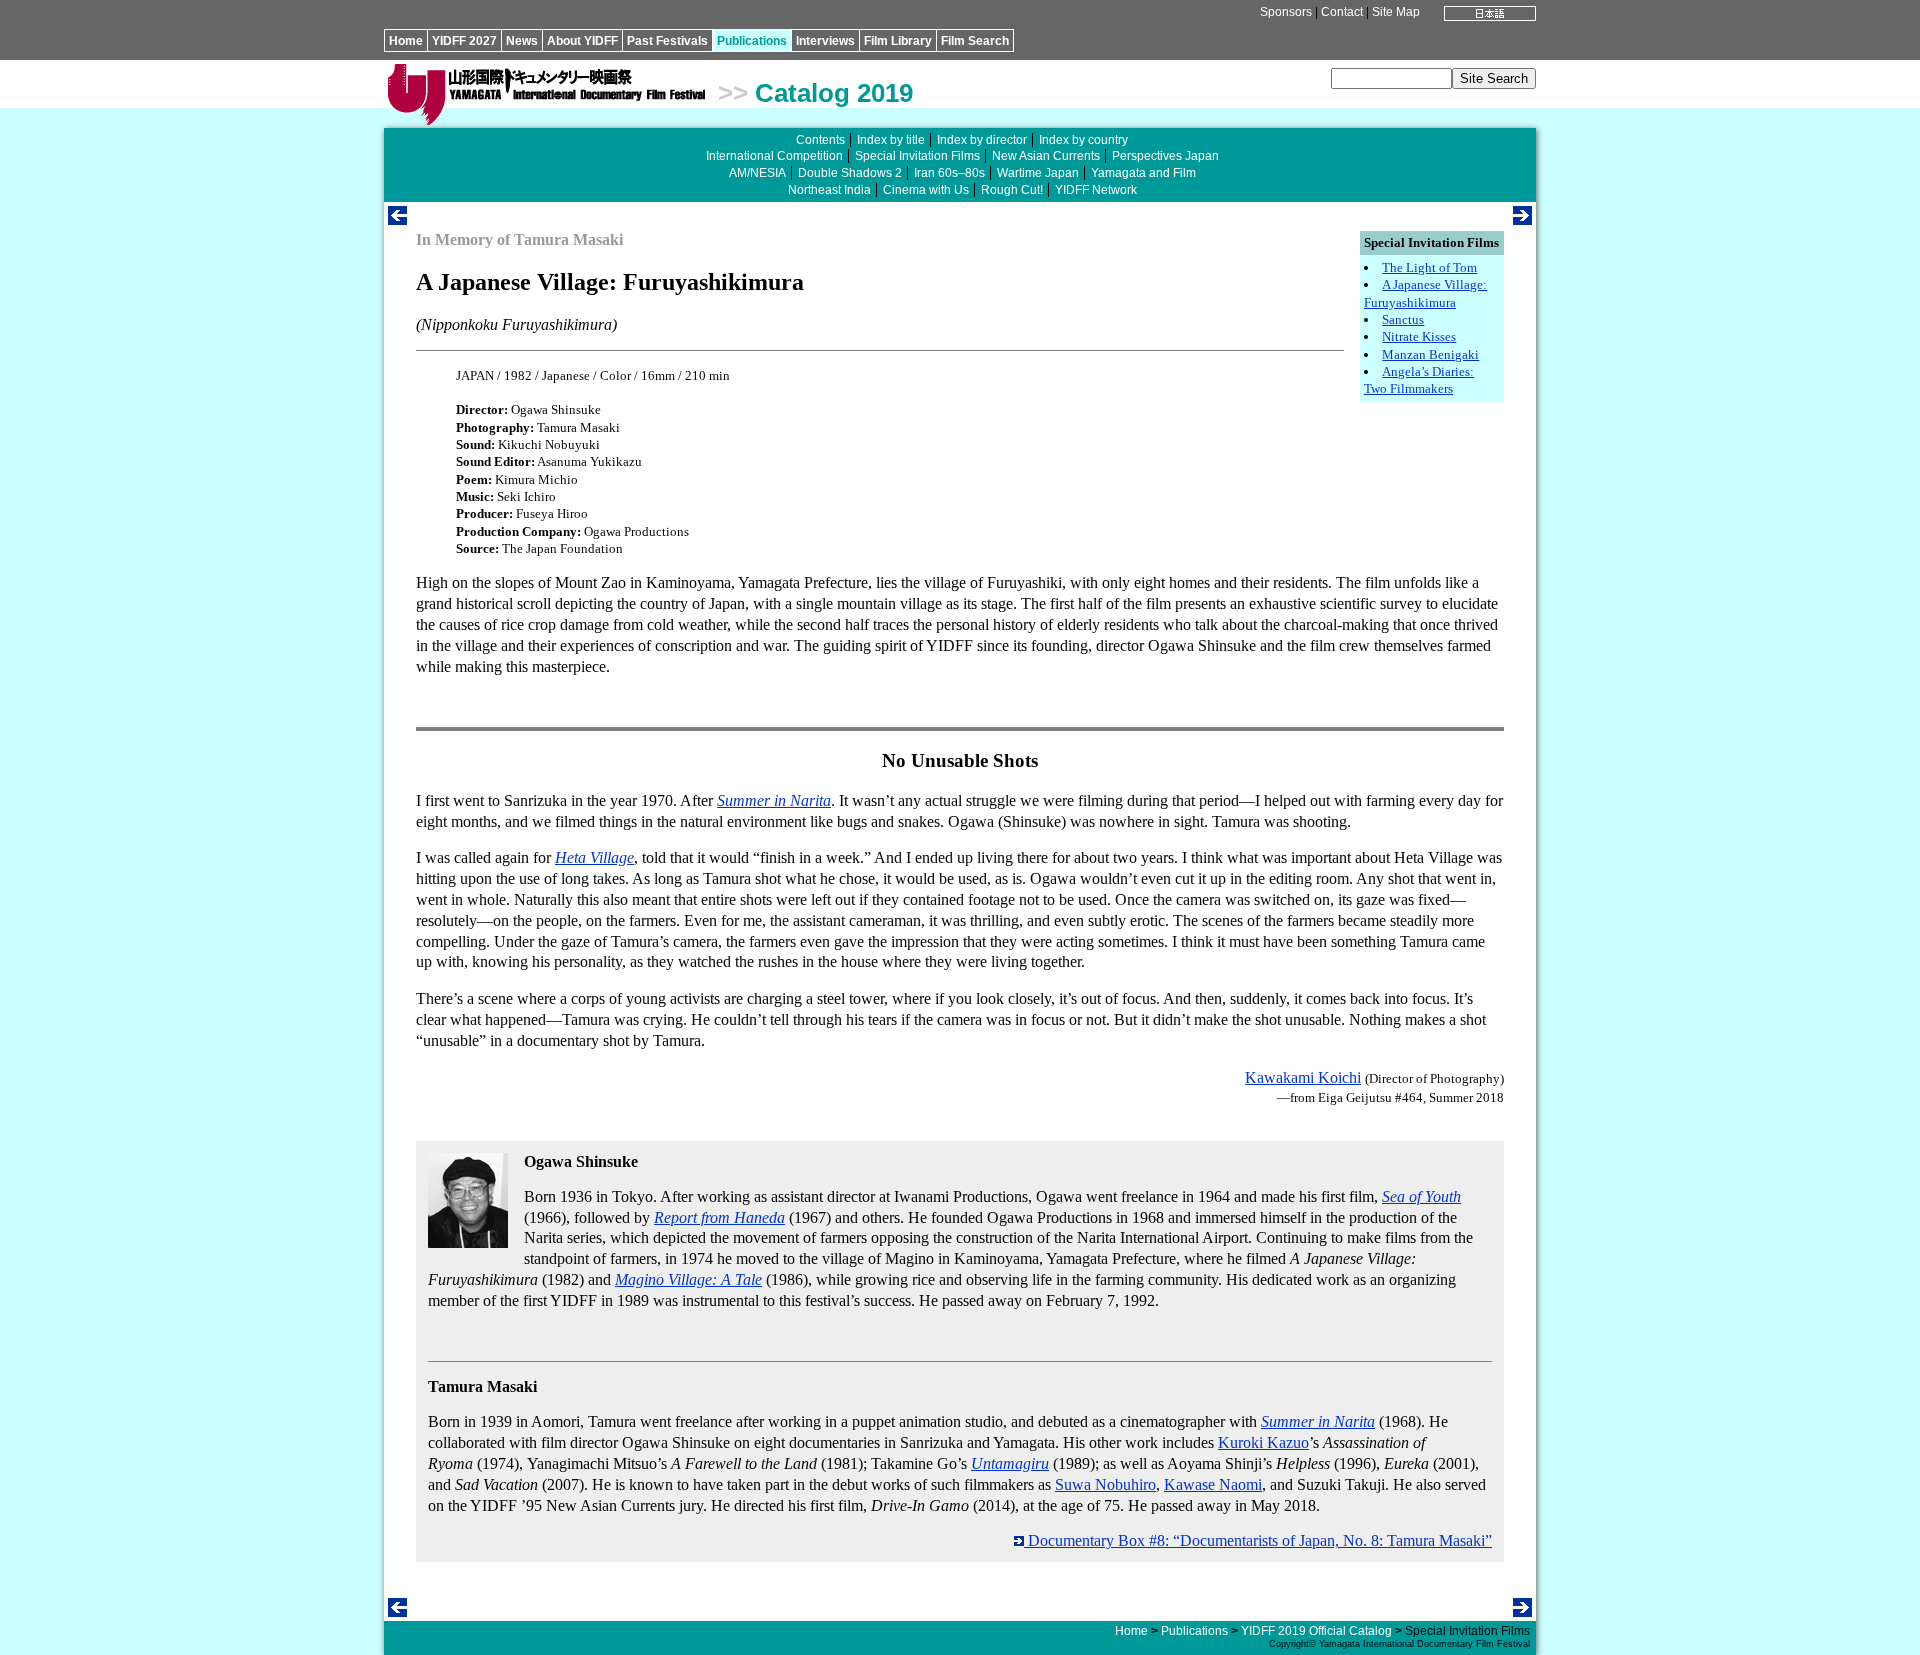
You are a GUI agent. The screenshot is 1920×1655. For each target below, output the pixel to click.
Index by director (982, 140)
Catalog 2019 (834, 93)
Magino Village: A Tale (688, 1279)
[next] (1522, 219)
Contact (1342, 12)
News (522, 41)
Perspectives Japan (1165, 156)
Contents (820, 140)
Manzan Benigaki (1430, 354)
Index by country (1083, 140)
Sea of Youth (1421, 1196)
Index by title (891, 140)
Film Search (975, 41)
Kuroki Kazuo (1263, 1442)
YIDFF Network (1096, 190)
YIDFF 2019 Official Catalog (1316, 1631)
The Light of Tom (1429, 267)
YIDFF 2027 (464, 41)
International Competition (774, 156)
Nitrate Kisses (1419, 336)
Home (406, 41)
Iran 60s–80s (949, 173)
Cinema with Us (926, 190)
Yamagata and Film (1143, 173)
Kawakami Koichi (1303, 1077)
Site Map (1396, 12)
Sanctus (1403, 319)
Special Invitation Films (917, 156)
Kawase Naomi (1213, 1484)
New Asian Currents (1046, 156)
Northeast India (829, 190)
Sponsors (1286, 12)
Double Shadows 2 (850, 173)
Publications (752, 41)
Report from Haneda (719, 1217)
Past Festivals (667, 41)
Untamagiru (1010, 1463)
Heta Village (594, 857)
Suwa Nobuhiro (1105, 1484)
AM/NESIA (757, 173)
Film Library (898, 41)
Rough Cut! (1012, 190)
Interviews (825, 41)
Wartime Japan (1038, 173)
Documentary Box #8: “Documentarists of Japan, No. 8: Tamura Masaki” (1258, 1540)
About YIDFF (582, 41)
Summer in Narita (774, 800)
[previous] (397, 219)
